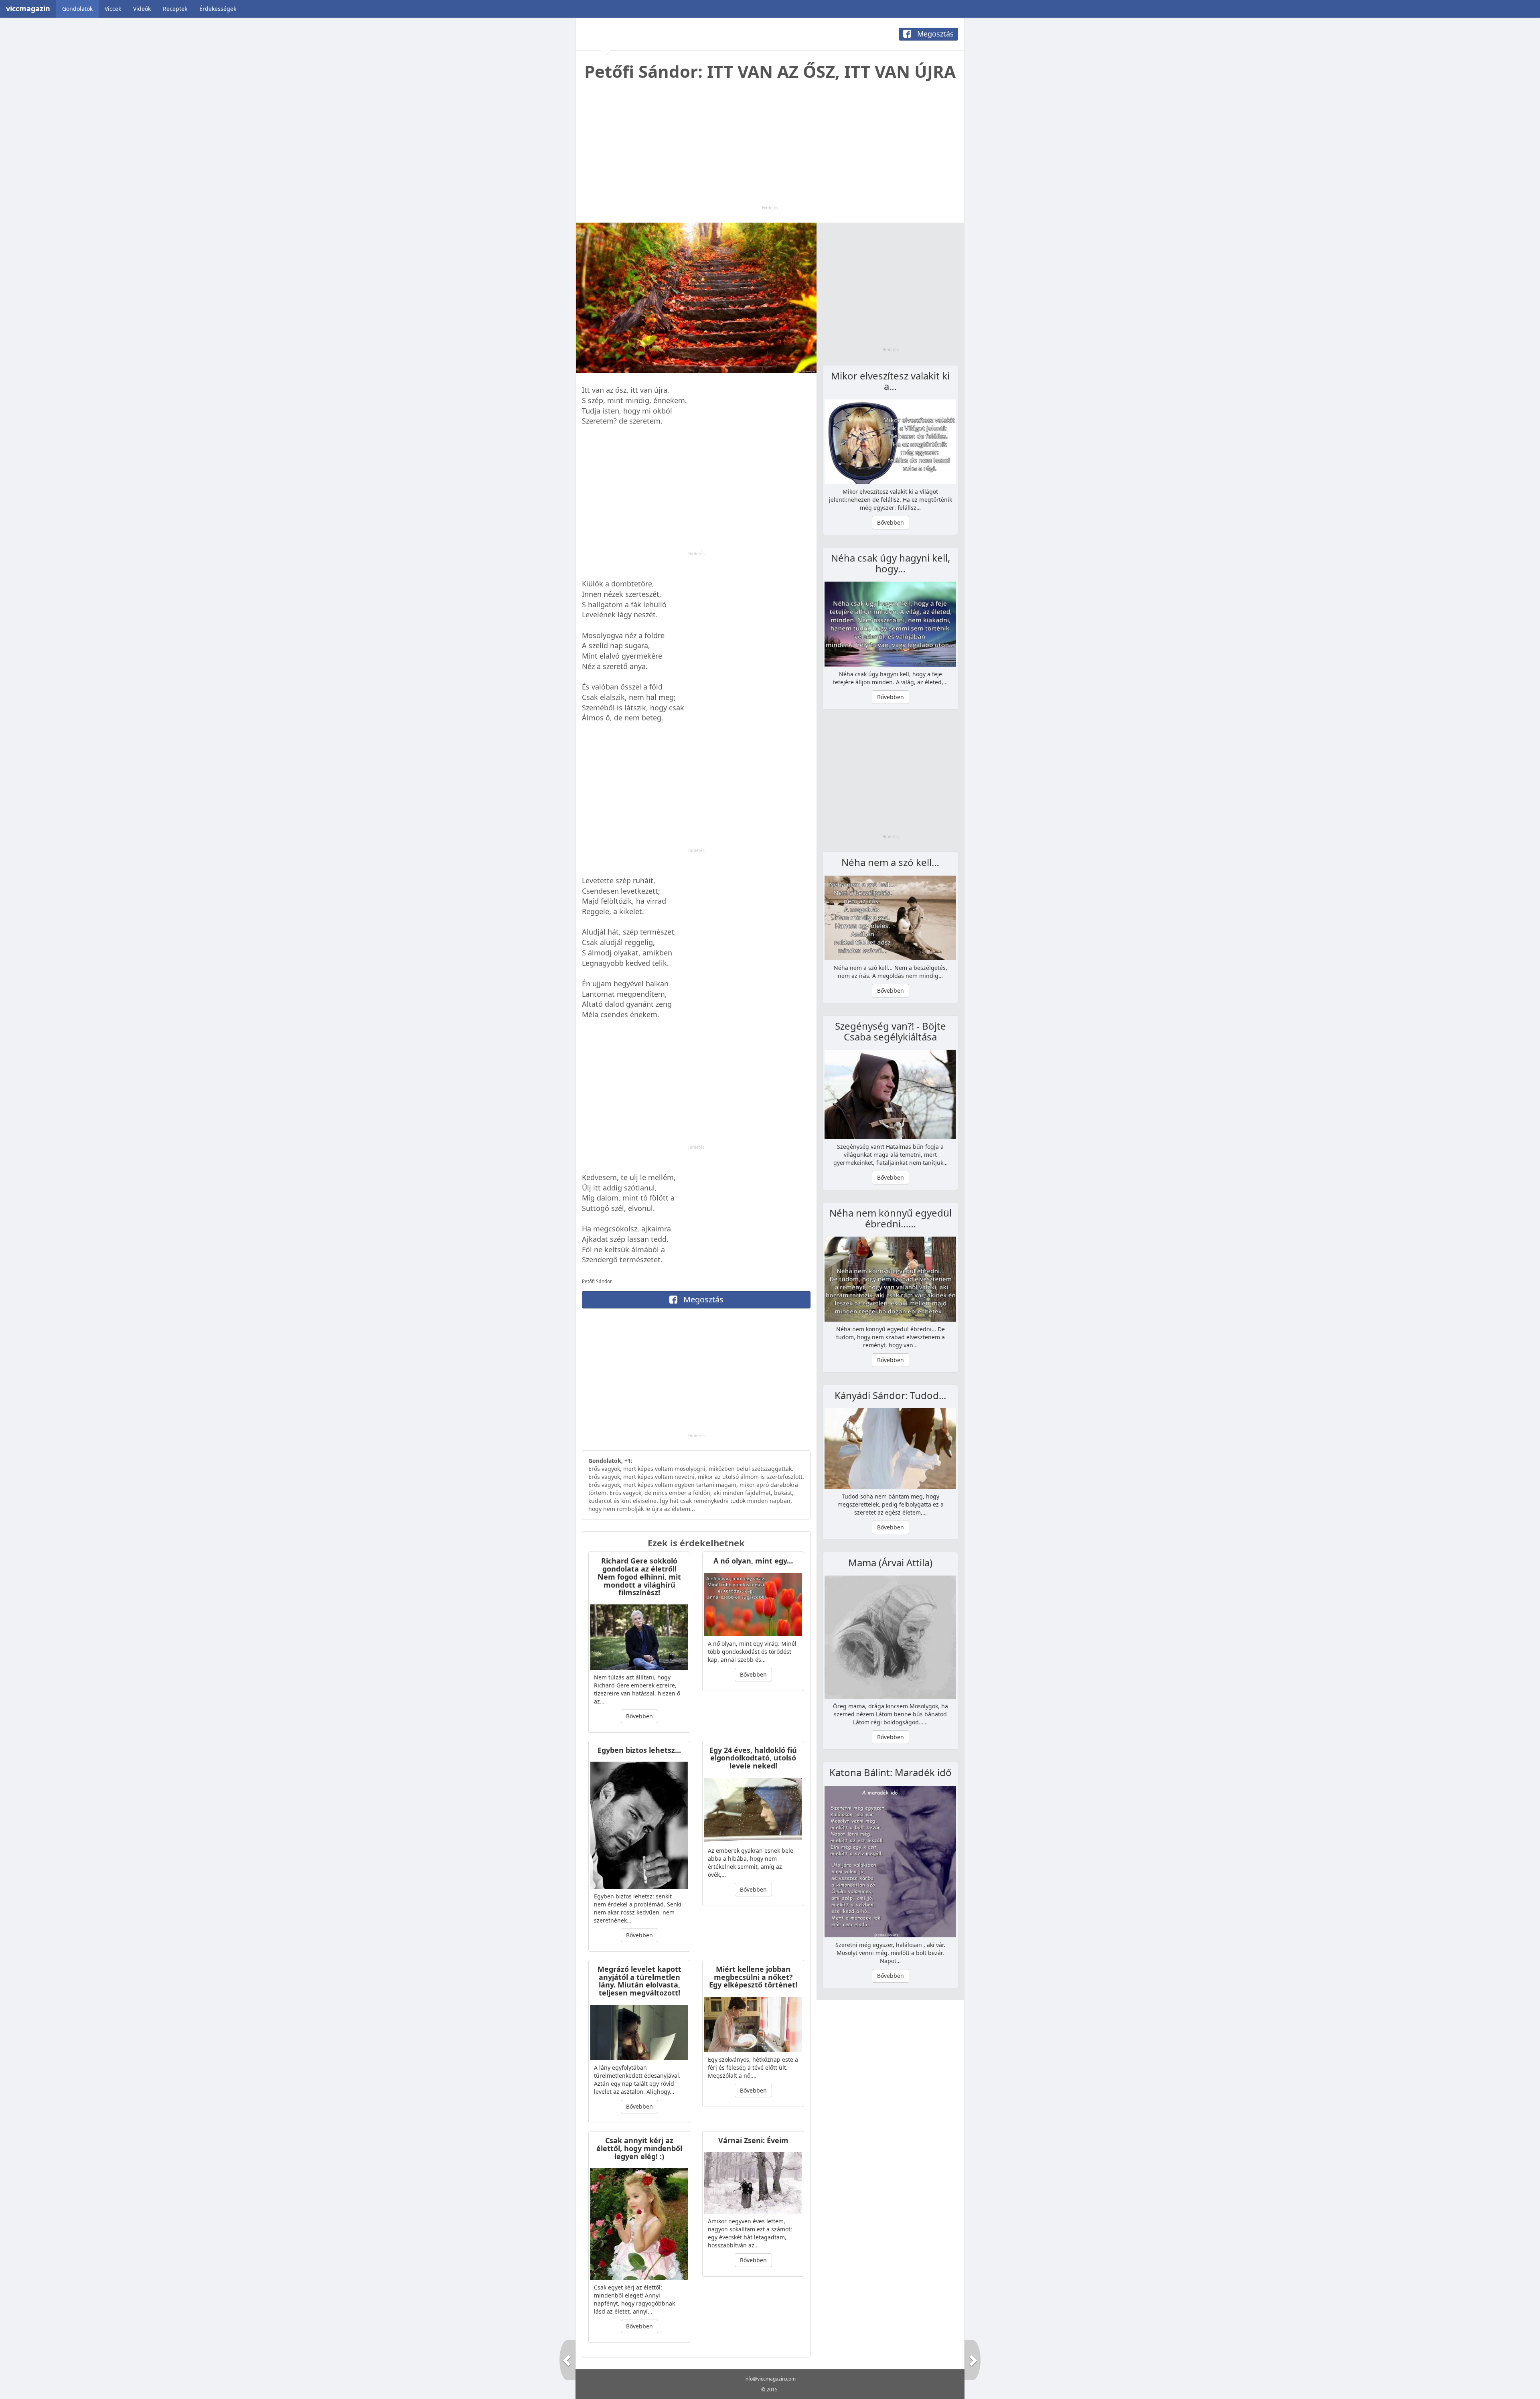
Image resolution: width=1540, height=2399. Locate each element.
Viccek (113, 9)
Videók (142, 9)
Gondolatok (77, 9)
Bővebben (639, 1716)
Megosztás (934, 34)
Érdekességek (218, 9)
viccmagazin (28, 8)
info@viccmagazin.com (770, 2379)
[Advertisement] (770, 149)
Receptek (175, 9)
